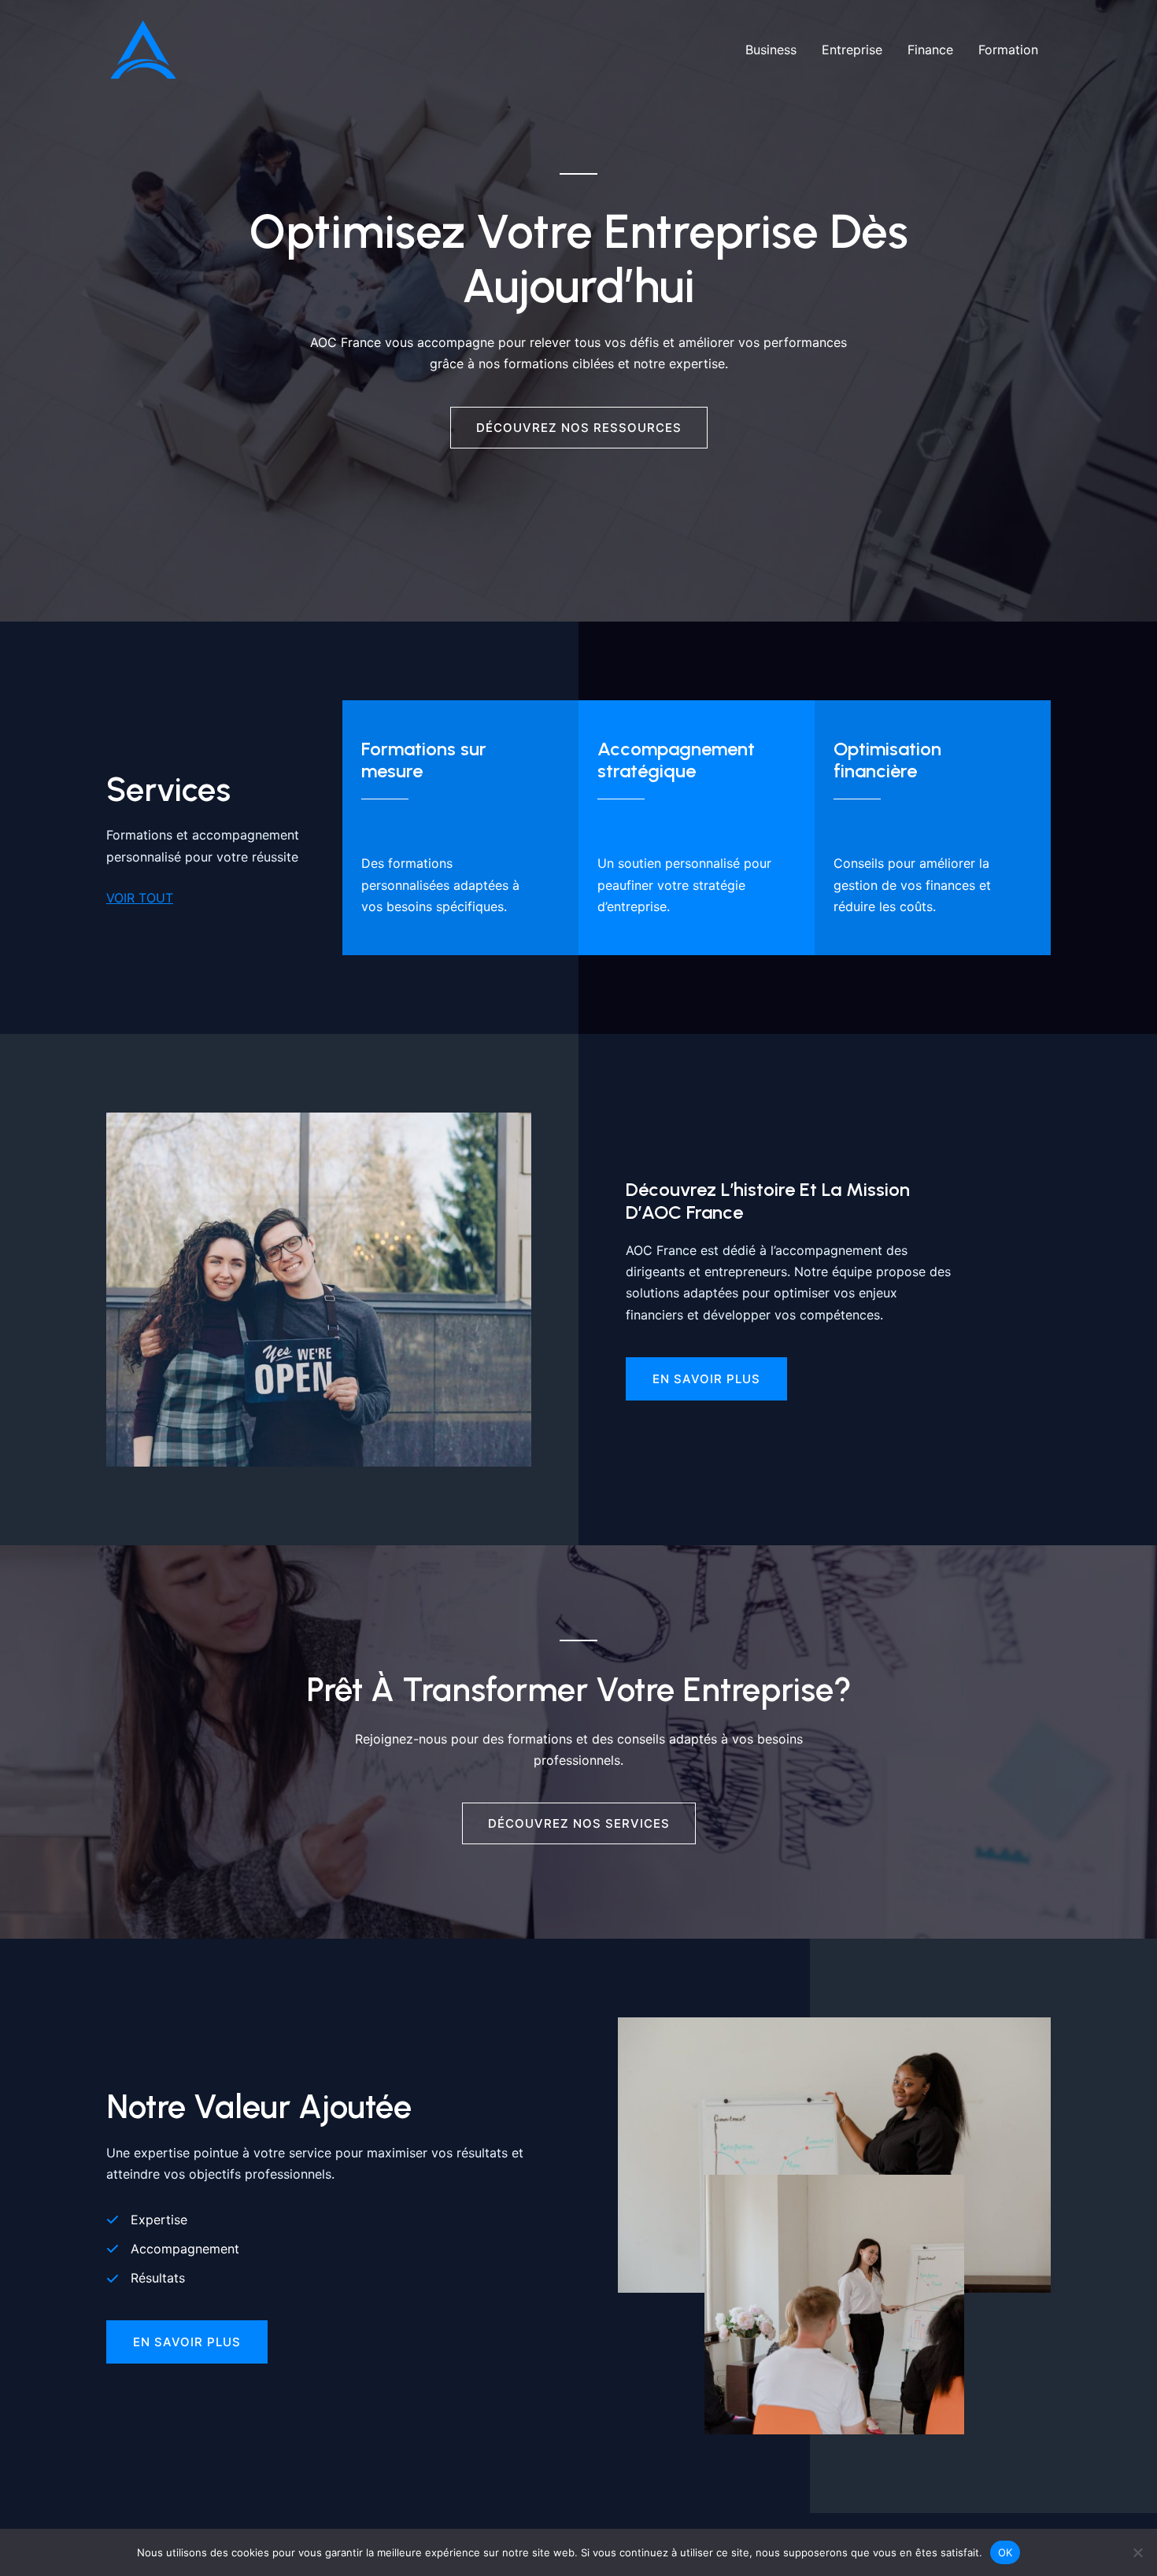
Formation (1008, 50)
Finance (930, 50)
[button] (187, 2342)
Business (771, 50)
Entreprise (852, 50)
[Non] (1137, 2552)
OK (1005, 2552)
